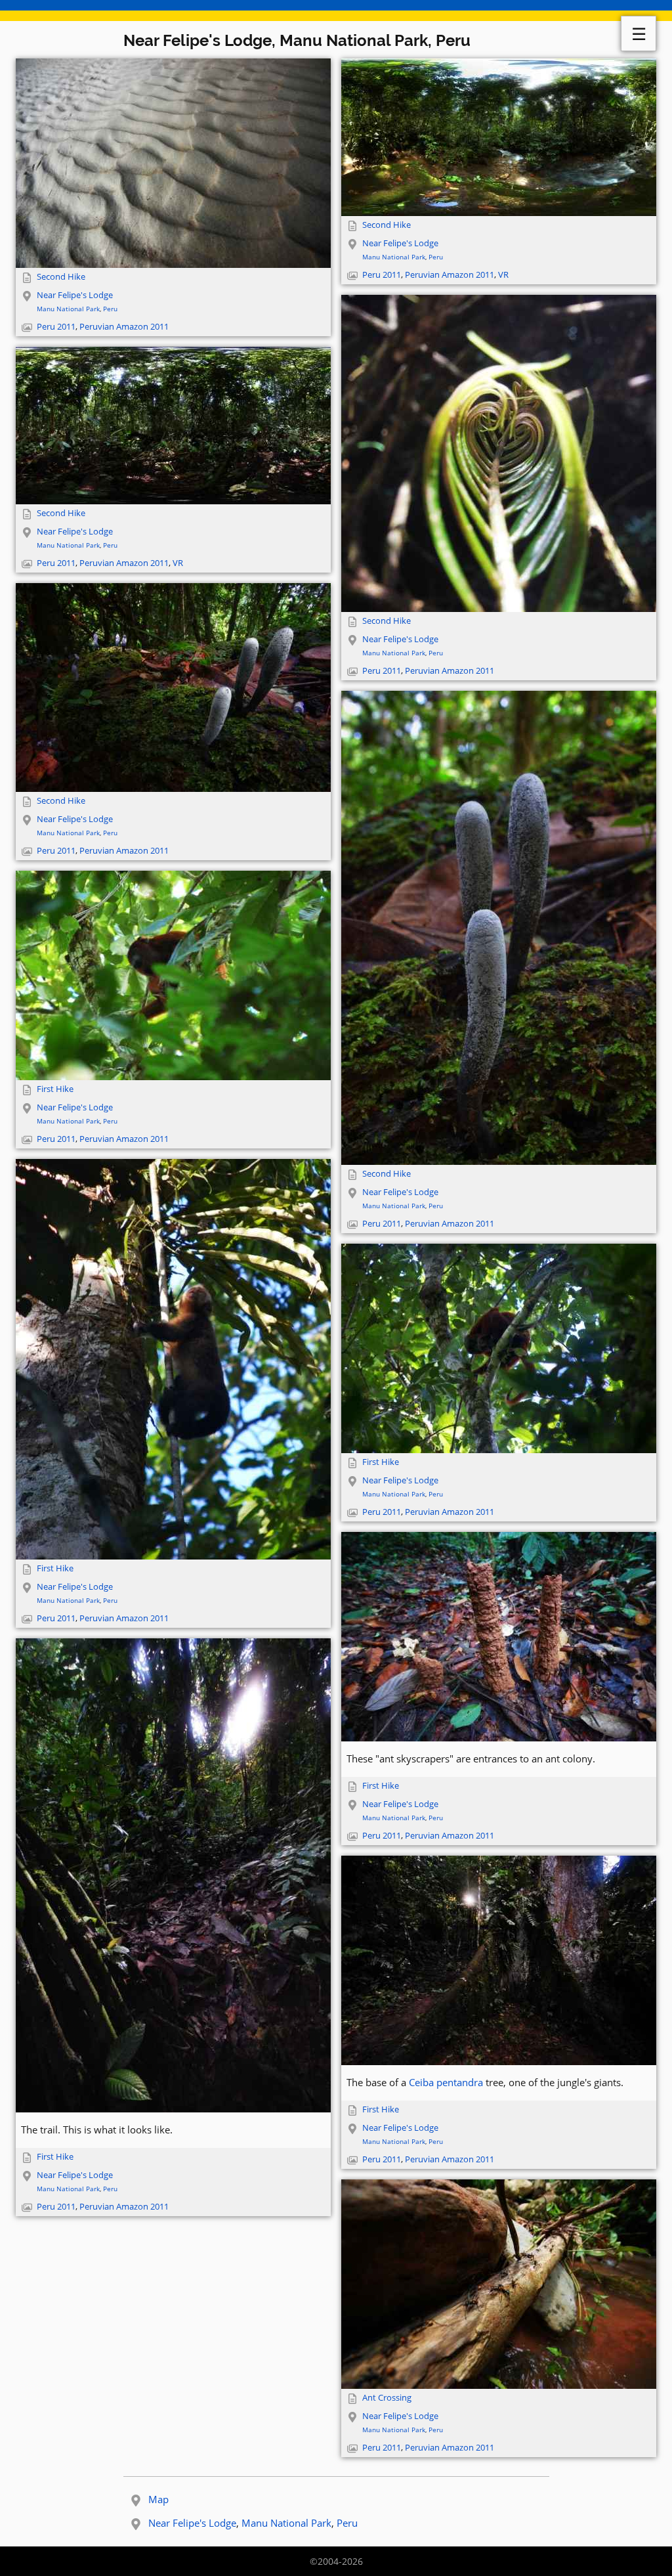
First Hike (55, 1089)
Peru (110, 309)
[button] (173, 163)
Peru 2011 (56, 327)
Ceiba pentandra (446, 2082)
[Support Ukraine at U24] (336, 11)
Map (158, 2499)
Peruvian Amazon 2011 (124, 327)
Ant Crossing (387, 2398)
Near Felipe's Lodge (75, 295)
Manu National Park (68, 309)
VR (503, 275)
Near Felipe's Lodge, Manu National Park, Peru (297, 40)
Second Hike (61, 277)
